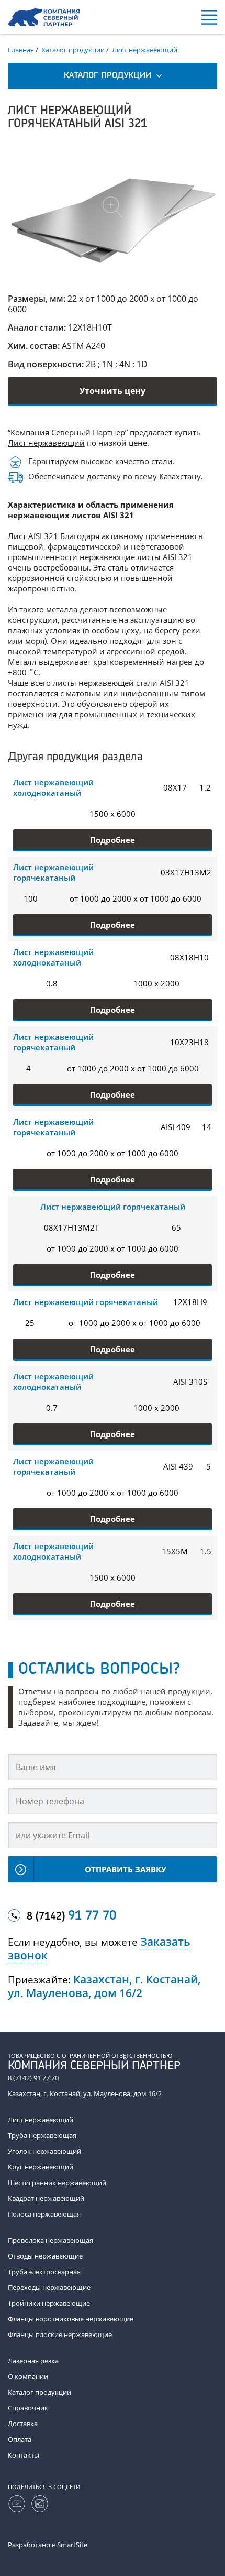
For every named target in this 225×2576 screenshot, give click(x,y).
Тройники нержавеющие (49, 2303)
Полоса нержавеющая (44, 2214)
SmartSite (72, 2545)
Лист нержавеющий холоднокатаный (53, 787)
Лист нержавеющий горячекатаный (53, 872)
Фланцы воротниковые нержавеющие (71, 2319)
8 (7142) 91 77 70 (33, 2078)
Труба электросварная (44, 2272)
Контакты (24, 2455)
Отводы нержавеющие (45, 2256)
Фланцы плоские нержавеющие (60, 2334)
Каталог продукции (40, 2392)
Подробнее (113, 840)
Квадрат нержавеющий (46, 2198)
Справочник (28, 2408)
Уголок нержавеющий (44, 2151)
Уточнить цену (113, 391)
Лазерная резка (33, 2361)
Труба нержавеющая (42, 2135)
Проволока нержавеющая (50, 2240)
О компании (28, 2376)
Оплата (20, 2439)
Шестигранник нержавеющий (57, 2183)
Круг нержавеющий (41, 2167)
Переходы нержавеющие (49, 2287)
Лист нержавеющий (46, 443)
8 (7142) (71, 1916)
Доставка (23, 2424)
